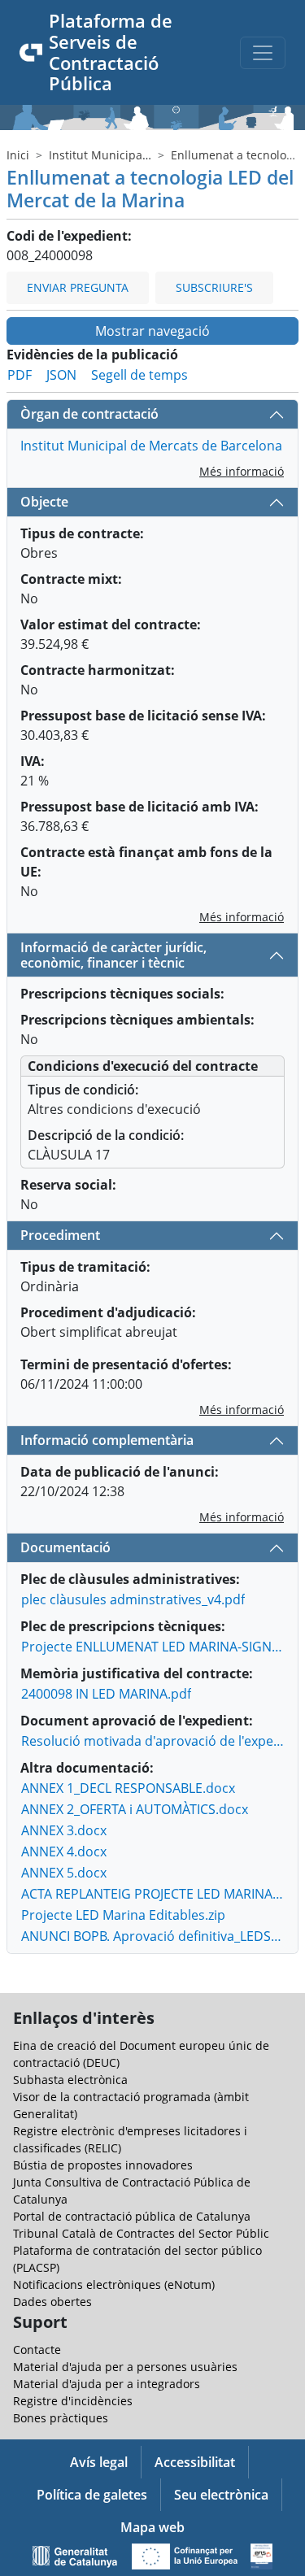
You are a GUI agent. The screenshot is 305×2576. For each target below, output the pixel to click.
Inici (18, 155)
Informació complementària (107, 1440)
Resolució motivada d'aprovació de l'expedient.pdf (153, 1741)
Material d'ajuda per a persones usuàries (125, 2367)
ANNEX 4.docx (64, 1851)
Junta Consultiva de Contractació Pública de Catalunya (132, 2191)
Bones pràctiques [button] (61, 2418)
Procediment (60, 1235)
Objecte (44, 502)
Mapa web (152, 2527)
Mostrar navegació (152, 331)
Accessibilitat (195, 2462)
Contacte (37, 2350)
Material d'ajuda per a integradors (107, 2384)
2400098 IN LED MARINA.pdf (106, 1694)
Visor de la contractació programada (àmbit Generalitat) (131, 2105)
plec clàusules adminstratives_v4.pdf (133, 1599)
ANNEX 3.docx (64, 1830)
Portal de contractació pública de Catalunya (132, 2216)
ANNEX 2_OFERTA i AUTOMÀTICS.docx (135, 1809)
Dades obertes (52, 2302)
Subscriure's (214, 287)
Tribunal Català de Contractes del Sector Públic (141, 2233)
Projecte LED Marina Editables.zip (123, 1915)
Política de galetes (92, 2495)
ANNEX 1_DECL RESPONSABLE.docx (128, 1788)
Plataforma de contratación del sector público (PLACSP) (137, 2259)
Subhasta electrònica (70, 2080)
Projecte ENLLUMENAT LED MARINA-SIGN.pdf (153, 1647)
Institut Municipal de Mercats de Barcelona (151, 446)
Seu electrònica (221, 2495)
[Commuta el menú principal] (263, 53)
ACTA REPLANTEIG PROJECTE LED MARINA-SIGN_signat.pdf (153, 1894)
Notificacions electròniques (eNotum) (114, 2284)
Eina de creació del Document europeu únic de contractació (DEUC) (141, 2054)
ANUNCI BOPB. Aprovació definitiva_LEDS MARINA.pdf (153, 1936)
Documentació (65, 1547)
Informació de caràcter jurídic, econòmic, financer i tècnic (113, 955)
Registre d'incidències (73, 2401)
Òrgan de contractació (89, 414)
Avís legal (99, 2462)
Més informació (242, 471)
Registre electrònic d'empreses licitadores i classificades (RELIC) (130, 2139)
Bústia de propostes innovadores (103, 2165)
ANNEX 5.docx (64, 1873)
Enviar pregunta (78, 287)
